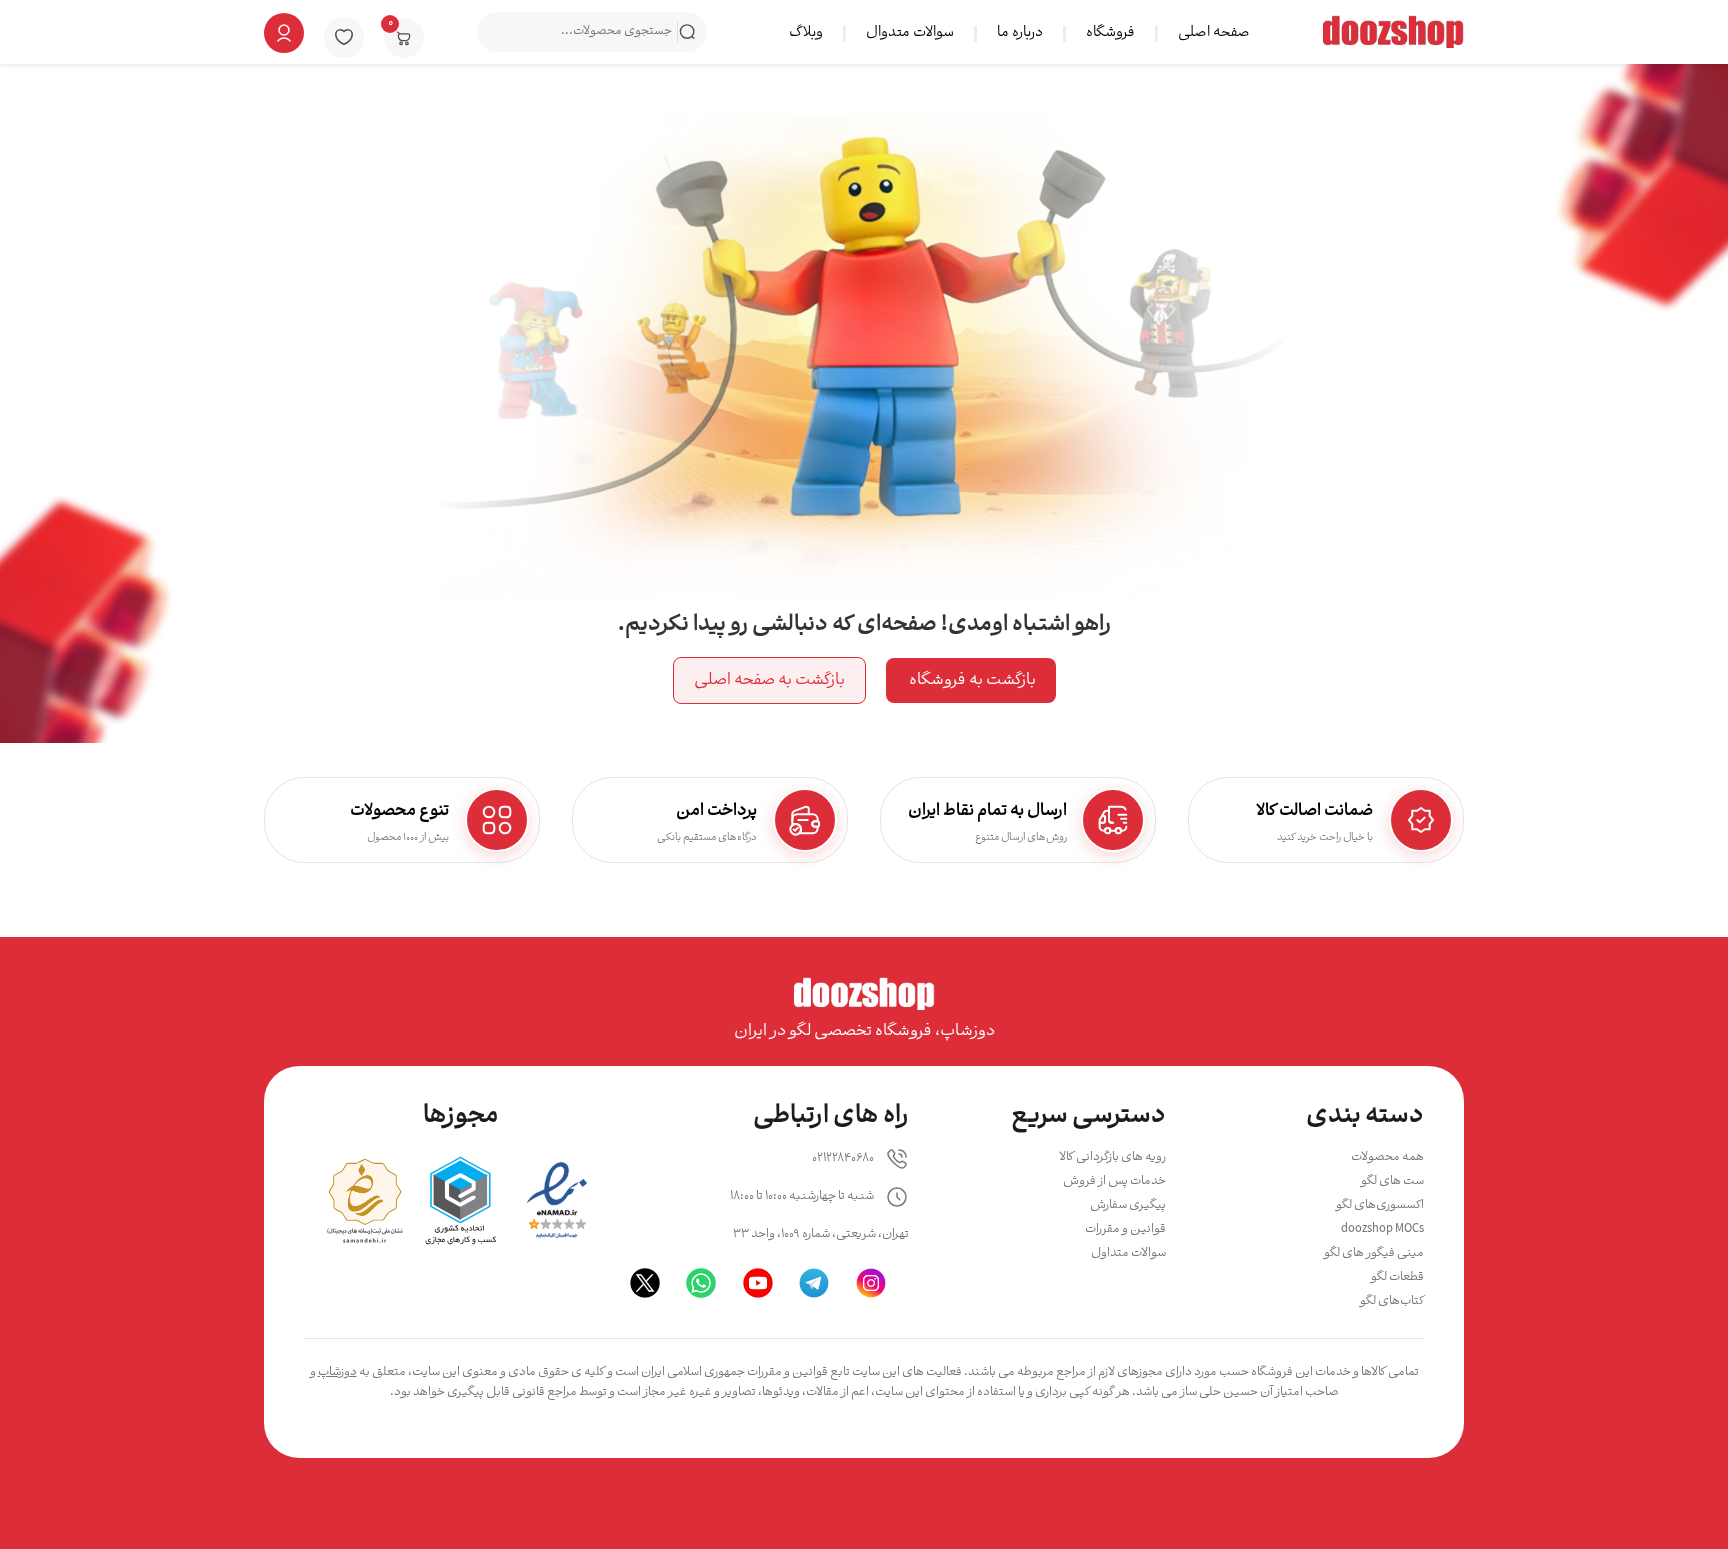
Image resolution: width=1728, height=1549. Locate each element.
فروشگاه (1110, 33)
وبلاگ (806, 33)
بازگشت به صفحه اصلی (769, 680)
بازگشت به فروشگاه (971, 680)
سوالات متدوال (910, 33)
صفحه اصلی (1214, 33)
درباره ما (1020, 33)
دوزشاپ (337, 1372)
